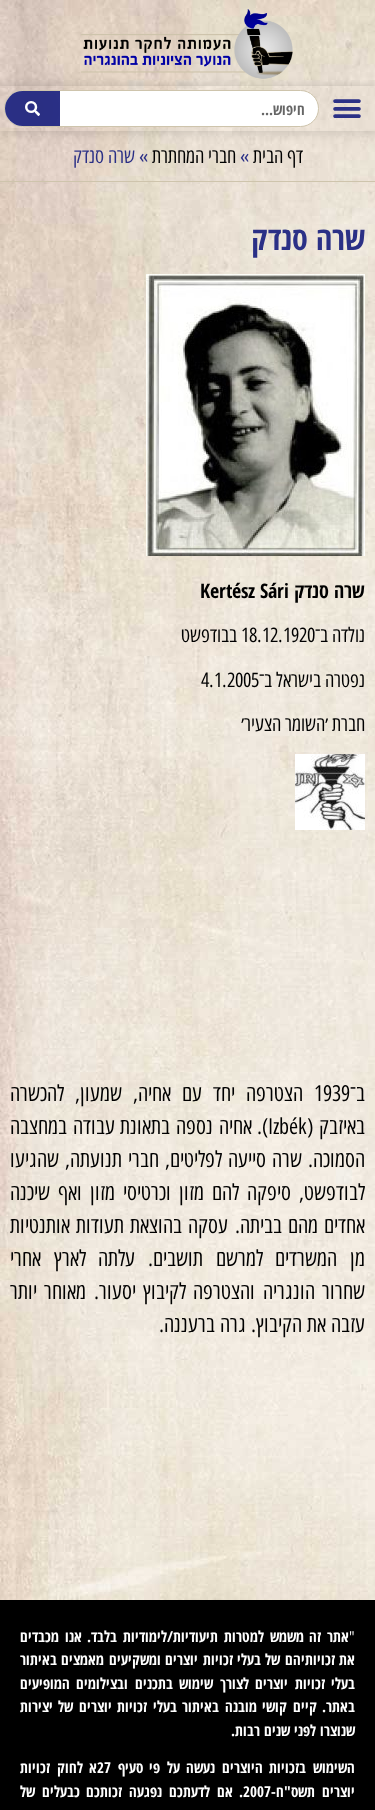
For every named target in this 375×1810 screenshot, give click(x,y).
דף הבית (278, 156)
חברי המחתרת (194, 156)
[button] (346, 108)
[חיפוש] (33, 108)
